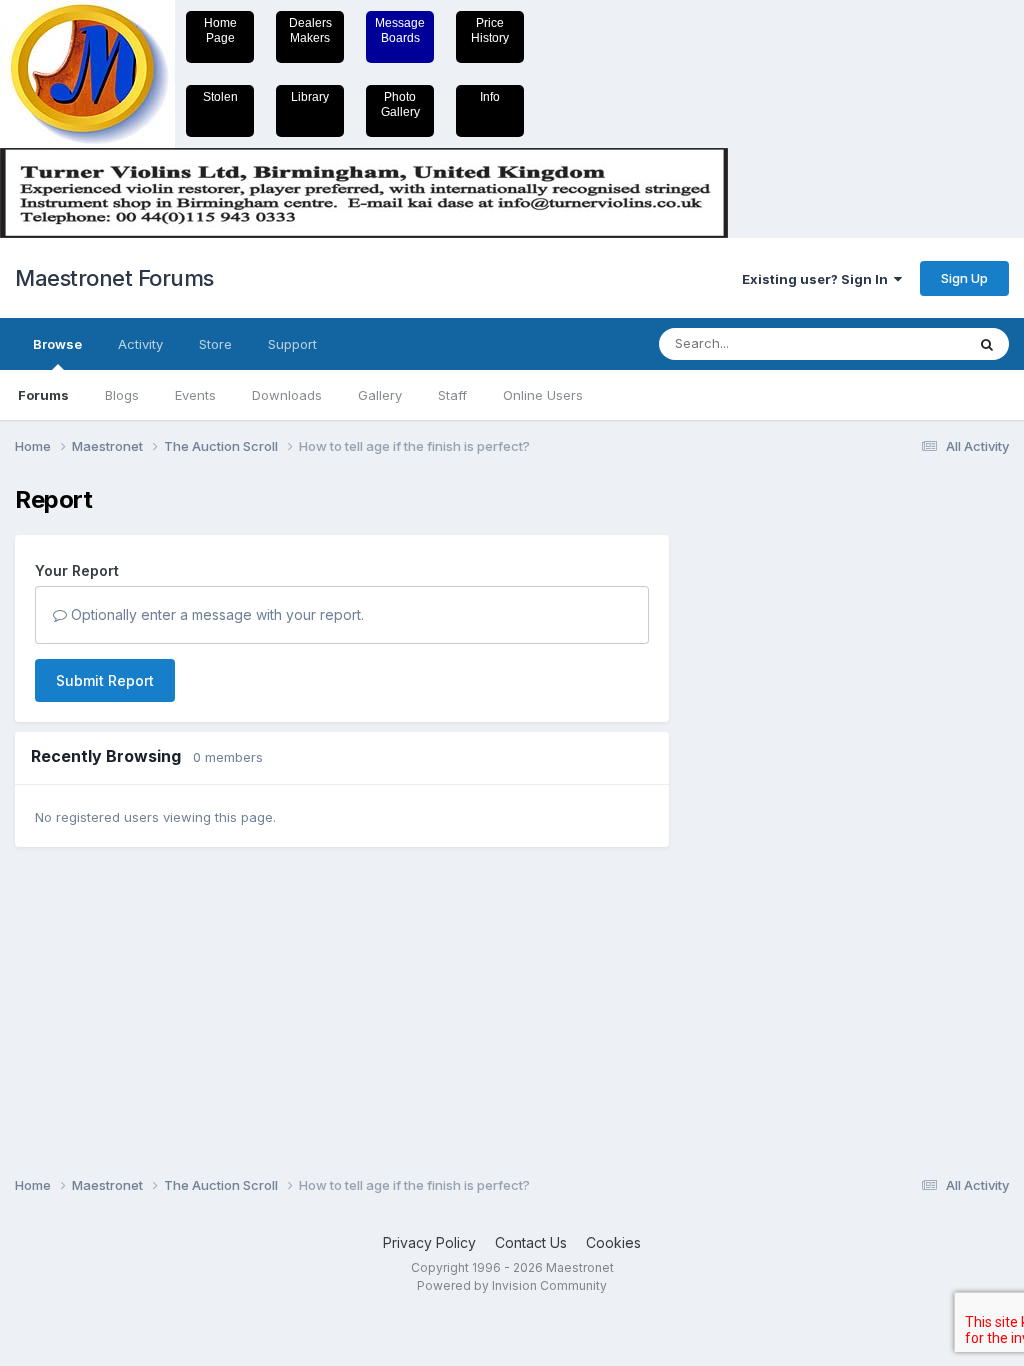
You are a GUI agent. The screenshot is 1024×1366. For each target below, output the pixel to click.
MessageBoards (400, 30)
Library (310, 97)
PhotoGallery (400, 104)
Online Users (543, 395)
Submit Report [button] (105, 680)
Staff (452, 395)
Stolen (220, 97)
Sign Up (964, 278)
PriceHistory (490, 30)
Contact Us (531, 1242)
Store (215, 344)
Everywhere (903, 343)
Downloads (287, 395)
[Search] (987, 344)
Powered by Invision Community (512, 1285)
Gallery (380, 395)
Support (292, 344)
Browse (57, 344)
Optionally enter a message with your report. (215, 614)
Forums (43, 395)
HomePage (220, 30)
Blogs (122, 395)
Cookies (613, 1242)
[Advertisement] (769, 786)
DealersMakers (310, 30)
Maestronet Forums (114, 278)
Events (195, 395)
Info (490, 97)
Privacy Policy (429, 1242)
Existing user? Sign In (818, 279)
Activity (140, 344)
